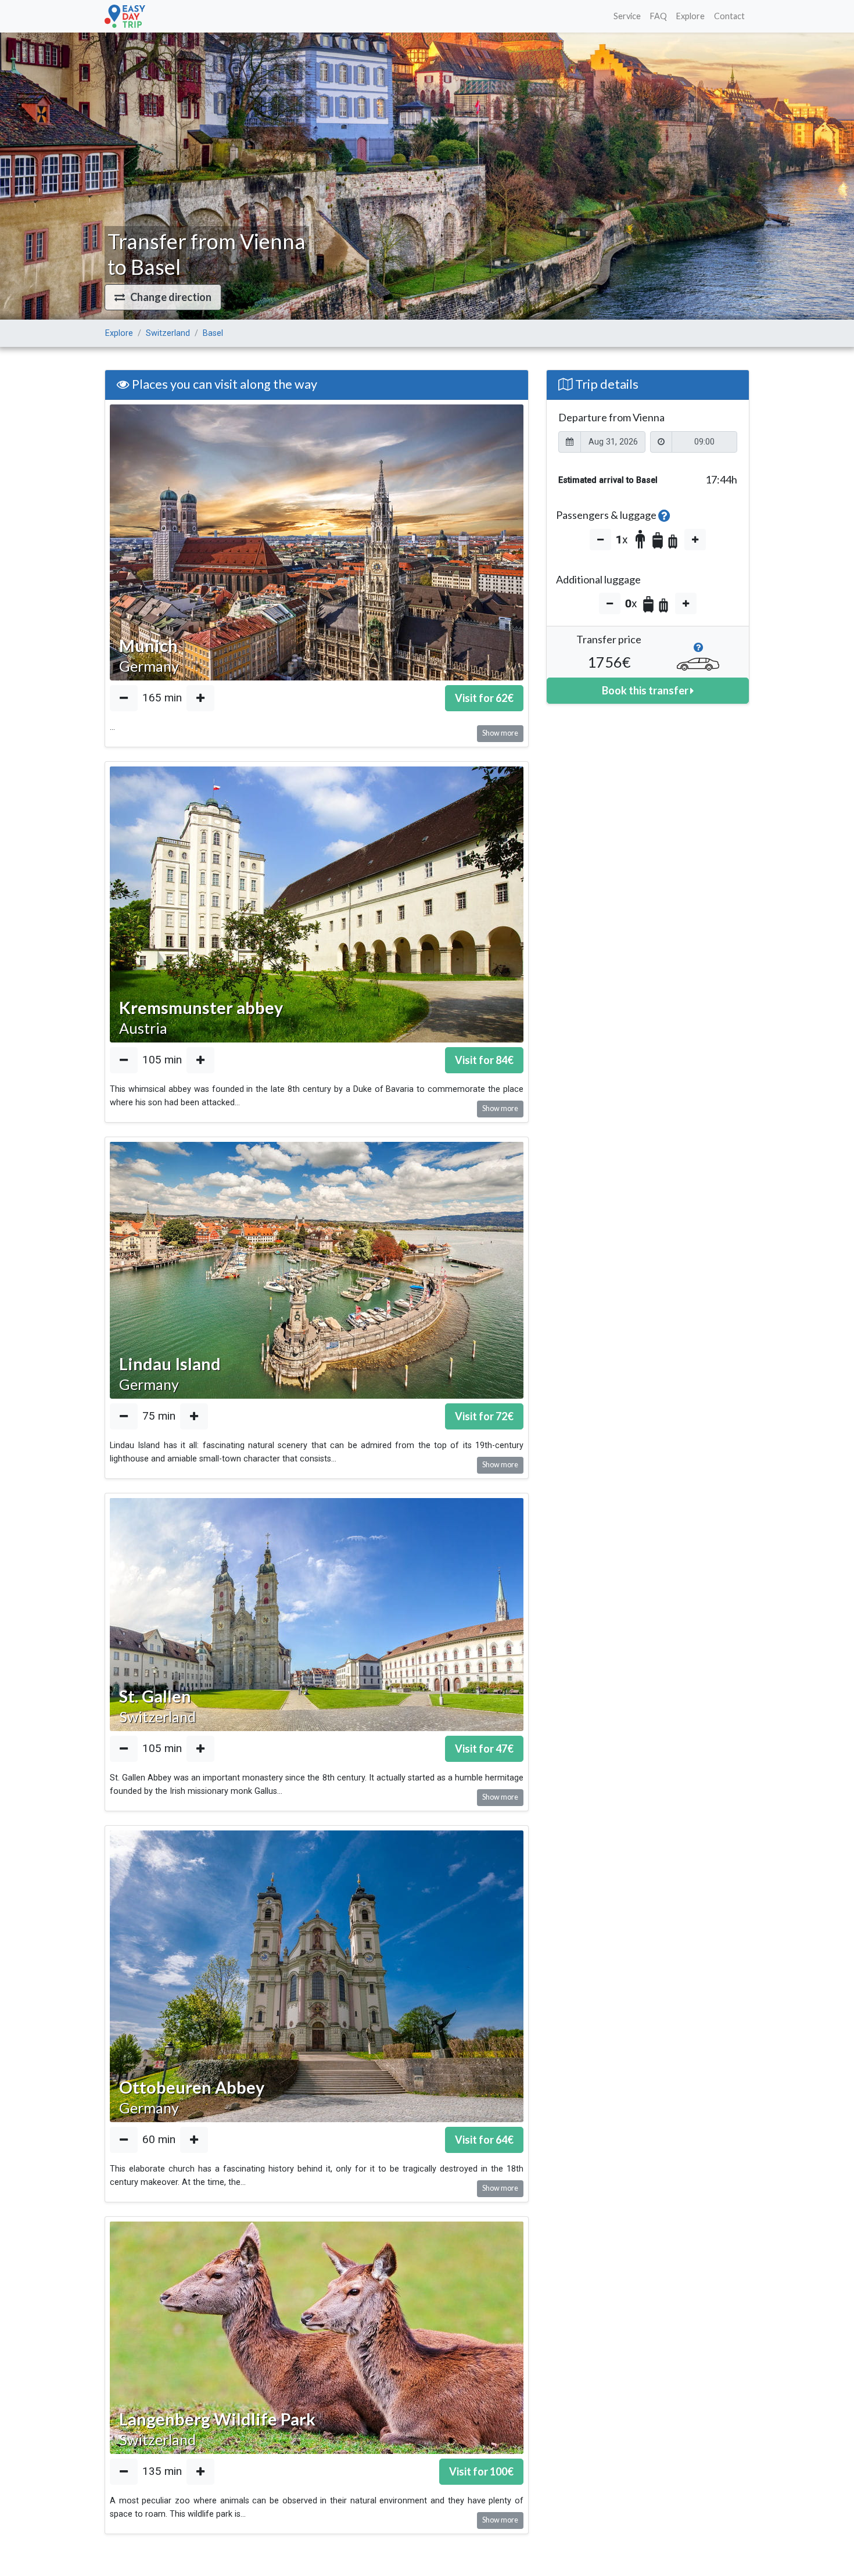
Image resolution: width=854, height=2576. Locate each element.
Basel (213, 333)
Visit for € (484, 698)
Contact (729, 16)
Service (627, 16)
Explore (690, 16)
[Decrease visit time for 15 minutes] (124, 698)
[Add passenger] (695, 540)
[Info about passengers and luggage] (664, 515)
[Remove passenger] (600, 540)
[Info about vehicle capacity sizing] (698, 651)
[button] (163, 297)
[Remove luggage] (610, 603)
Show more (500, 733)
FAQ (659, 16)
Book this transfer (646, 690)
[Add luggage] (686, 603)
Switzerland (168, 333)
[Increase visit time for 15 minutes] (200, 698)
